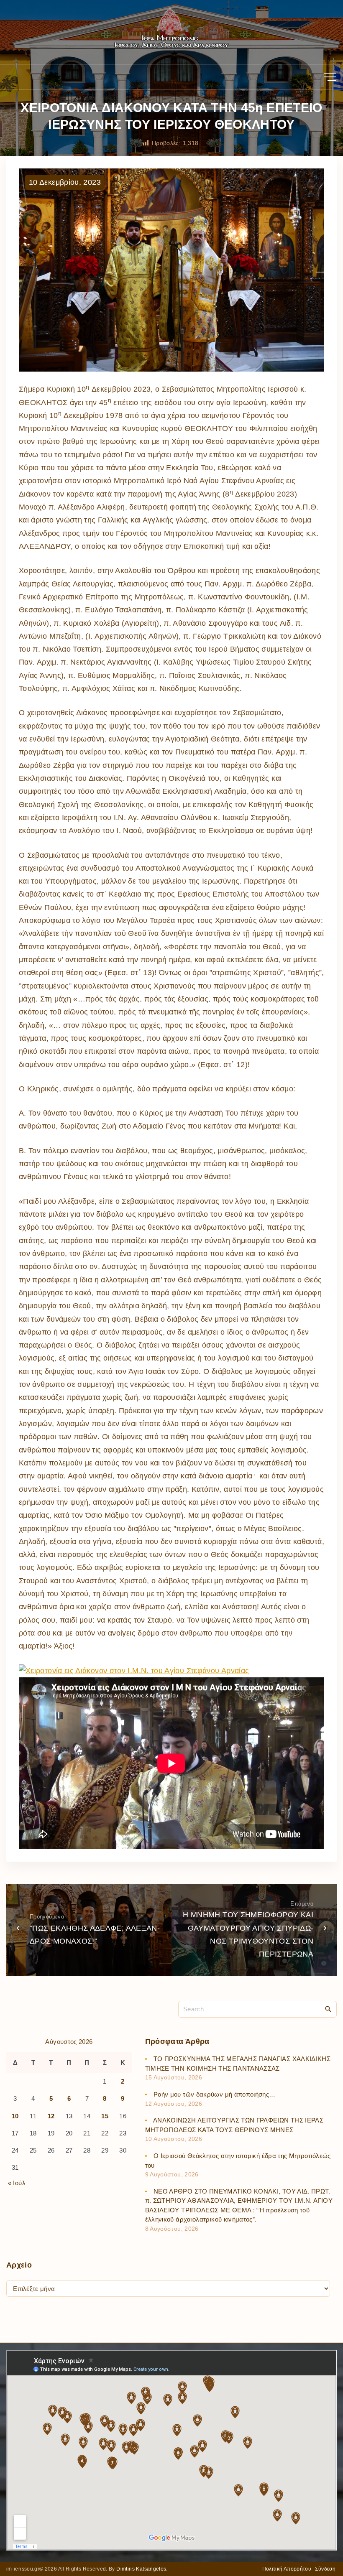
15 (105, 2116)
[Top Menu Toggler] (330, 77)
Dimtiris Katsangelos (141, 2569)
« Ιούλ (17, 2183)
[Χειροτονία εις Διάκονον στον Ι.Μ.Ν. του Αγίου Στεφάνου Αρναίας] (134, 1671)
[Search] (328, 2009)
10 (15, 2116)
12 (51, 2116)
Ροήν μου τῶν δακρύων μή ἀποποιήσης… (215, 2094)
